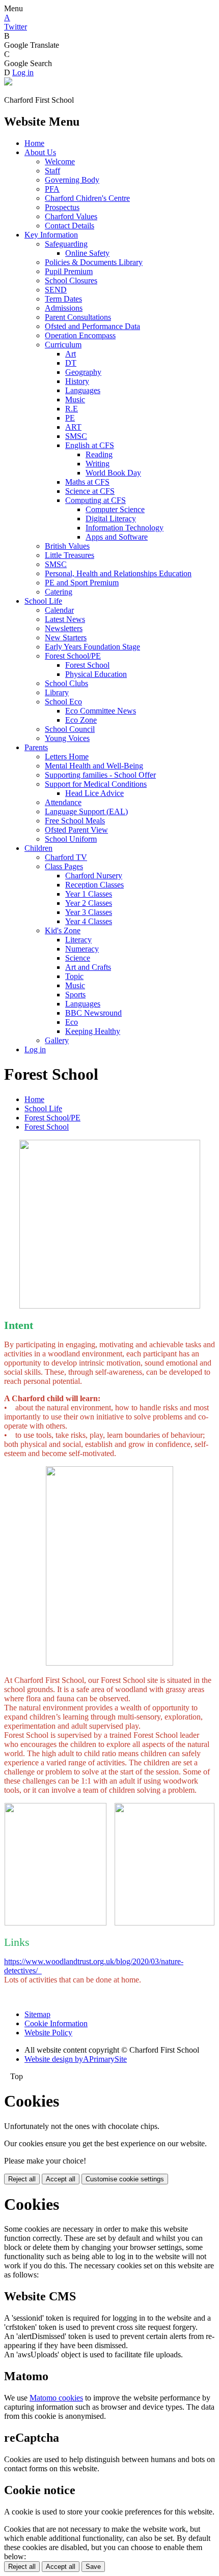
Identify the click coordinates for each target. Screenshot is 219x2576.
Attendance (63, 802)
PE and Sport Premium (82, 583)
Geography (83, 372)
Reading (99, 454)
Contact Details (70, 226)
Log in (23, 72)
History (77, 381)
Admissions (64, 308)
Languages (83, 390)
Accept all (61, 2179)
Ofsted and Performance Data (92, 326)
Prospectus (62, 207)
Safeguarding (66, 244)
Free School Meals (75, 821)
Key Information (51, 235)
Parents (36, 747)
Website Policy (48, 2033)
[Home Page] (8, 83)
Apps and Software (117, 537)
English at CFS (90, 445)
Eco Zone (81, 720)
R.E (72, 409)
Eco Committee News (101, 711)
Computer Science (115, 509)
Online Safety (87, 253)
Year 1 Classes (89, 894)
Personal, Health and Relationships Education (118, 573)
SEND (56, 290)
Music (75, 399)
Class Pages (64, 866)
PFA (52, 189)
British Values (67, 546)
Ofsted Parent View (76, 830)
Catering (59, 592)
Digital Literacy (111, 519)
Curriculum (63, 345)
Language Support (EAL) (86, 811)
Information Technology (125, 528)
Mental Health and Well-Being (94, 766)
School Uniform (71, 839)
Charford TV (66, 857)
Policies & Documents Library (94, 262)
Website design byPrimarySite (76, 2059)
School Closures (71, 280)
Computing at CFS (95, 500)
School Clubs (66, 683)
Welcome (60, 161)
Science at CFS (90, 491)
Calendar (59, 610)
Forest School (87, 665)
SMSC (76, 436)
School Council (70, 729)
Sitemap (37, 2014)
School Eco (63, 702)
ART (73, 427)
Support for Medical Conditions (96, 784)
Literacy (78, 940)
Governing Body (72, 180)
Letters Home (67, 757)
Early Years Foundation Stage (92, 647)
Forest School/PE (73, 656)
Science (78, 958)
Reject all (22, 2179)
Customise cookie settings (125, 2179)
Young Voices (67, 738)
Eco (72, 1022)
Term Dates (63, 299)
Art (71, 354)
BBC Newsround (93, 1013)
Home (34, 143)
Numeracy (82, 949)
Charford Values (71, 216)
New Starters (66, 638)
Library (57, 692)
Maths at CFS (87, 482)
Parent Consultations (78, 317)
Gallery (57, 1040)
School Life (43, 601)
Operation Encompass (80, 335)
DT (71, 363)
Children (38, 848)
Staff (52, 171)
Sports (75, 995)
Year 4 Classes (89, 921)
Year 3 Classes (89, 912)
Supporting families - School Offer (100, 775)
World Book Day (113, 473)
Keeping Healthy (93, 1031)
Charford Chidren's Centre (87, 198)
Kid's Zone (63, 930)
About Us (40, 152)
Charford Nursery (94, 876)
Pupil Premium (69, 271)
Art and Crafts (88, 967)
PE (70, 418)
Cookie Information (56, 2023)
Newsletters (64, 628)
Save (93, 2567)
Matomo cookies (56, 2398)
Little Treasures (70, 555)
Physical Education (96, 674)
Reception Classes (94, 885)
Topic (74, 976)
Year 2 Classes (89, 903)
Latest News (65, 619)
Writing (98, 464)
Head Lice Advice (94, 793)
